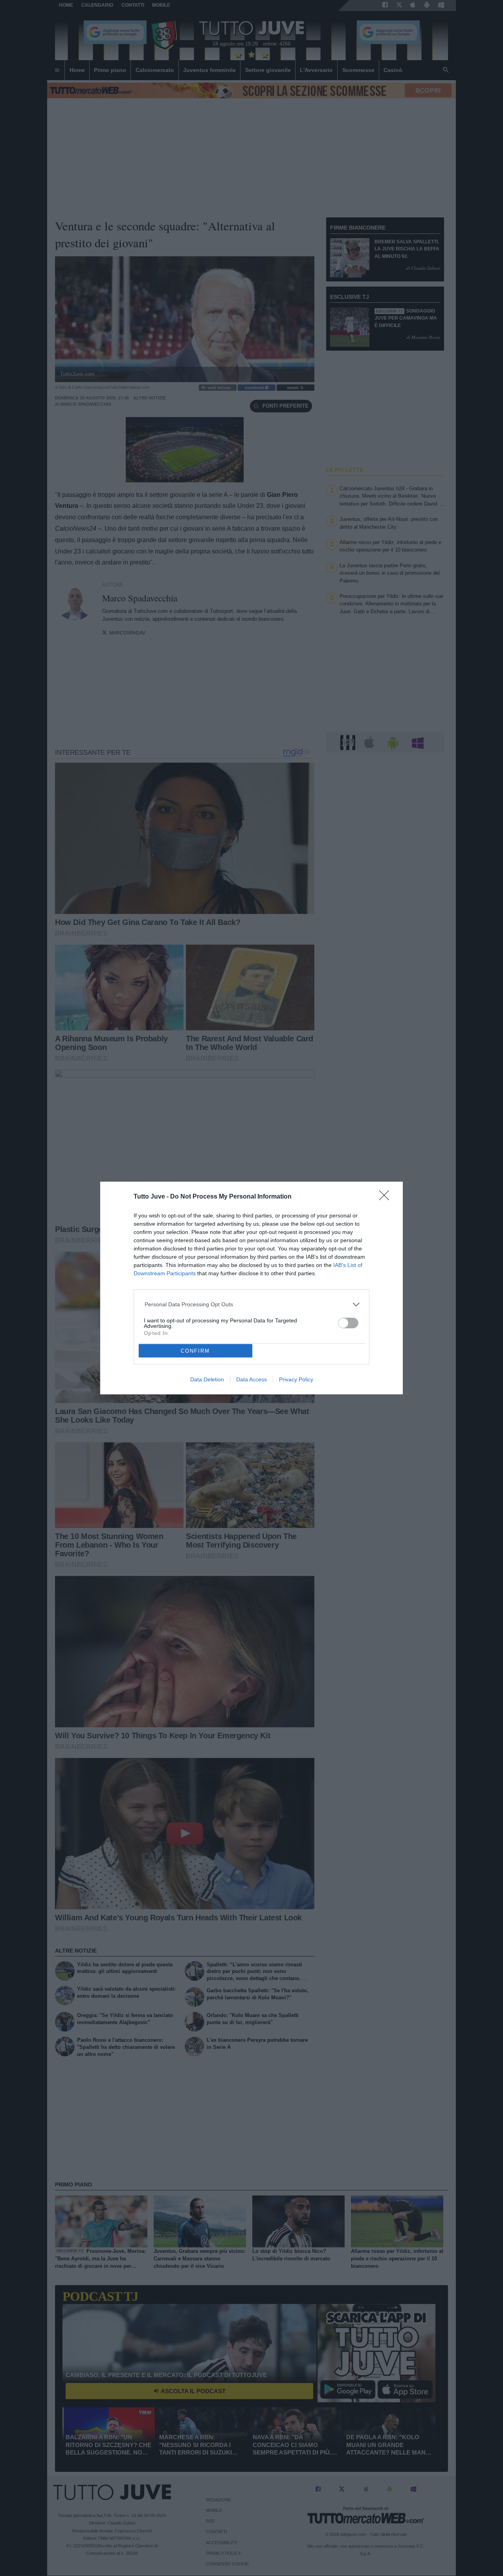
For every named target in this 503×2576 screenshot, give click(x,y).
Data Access (251, 1379)
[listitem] (252, 1305)
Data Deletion (207, 1379)
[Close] (387, 1198)
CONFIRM (195, 1351)
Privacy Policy (296, 1379)
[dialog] (251, 1288)
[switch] (348, 1323)
